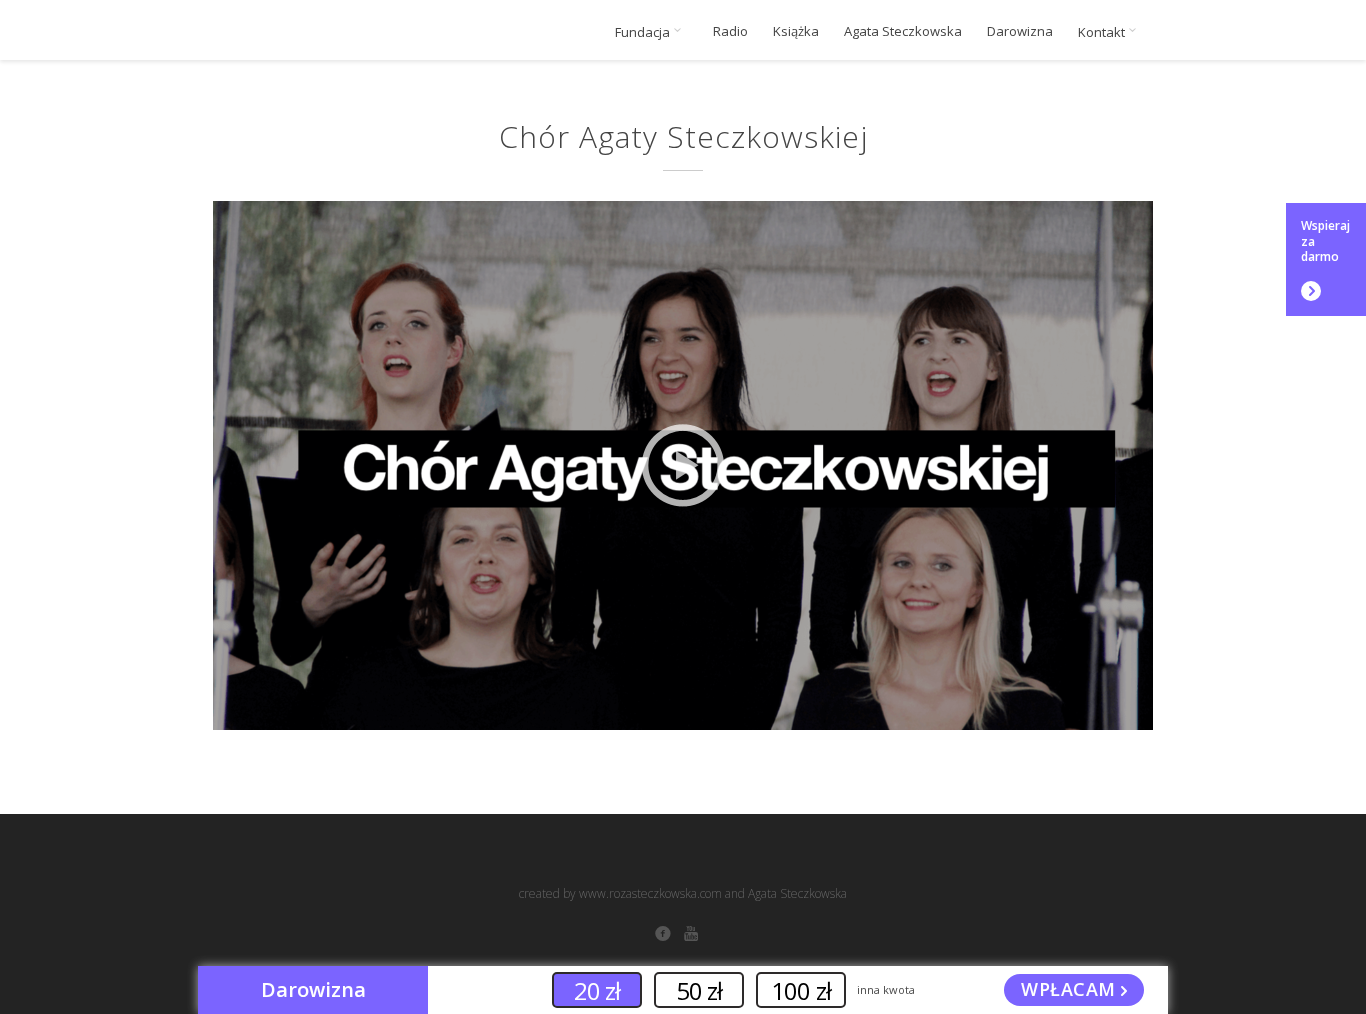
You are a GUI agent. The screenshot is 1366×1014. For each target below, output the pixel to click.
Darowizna (1020, 31)
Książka (796, 31)
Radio (730, 31)
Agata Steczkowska (903, 31)
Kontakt (1103, 32)
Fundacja (644, 32)
